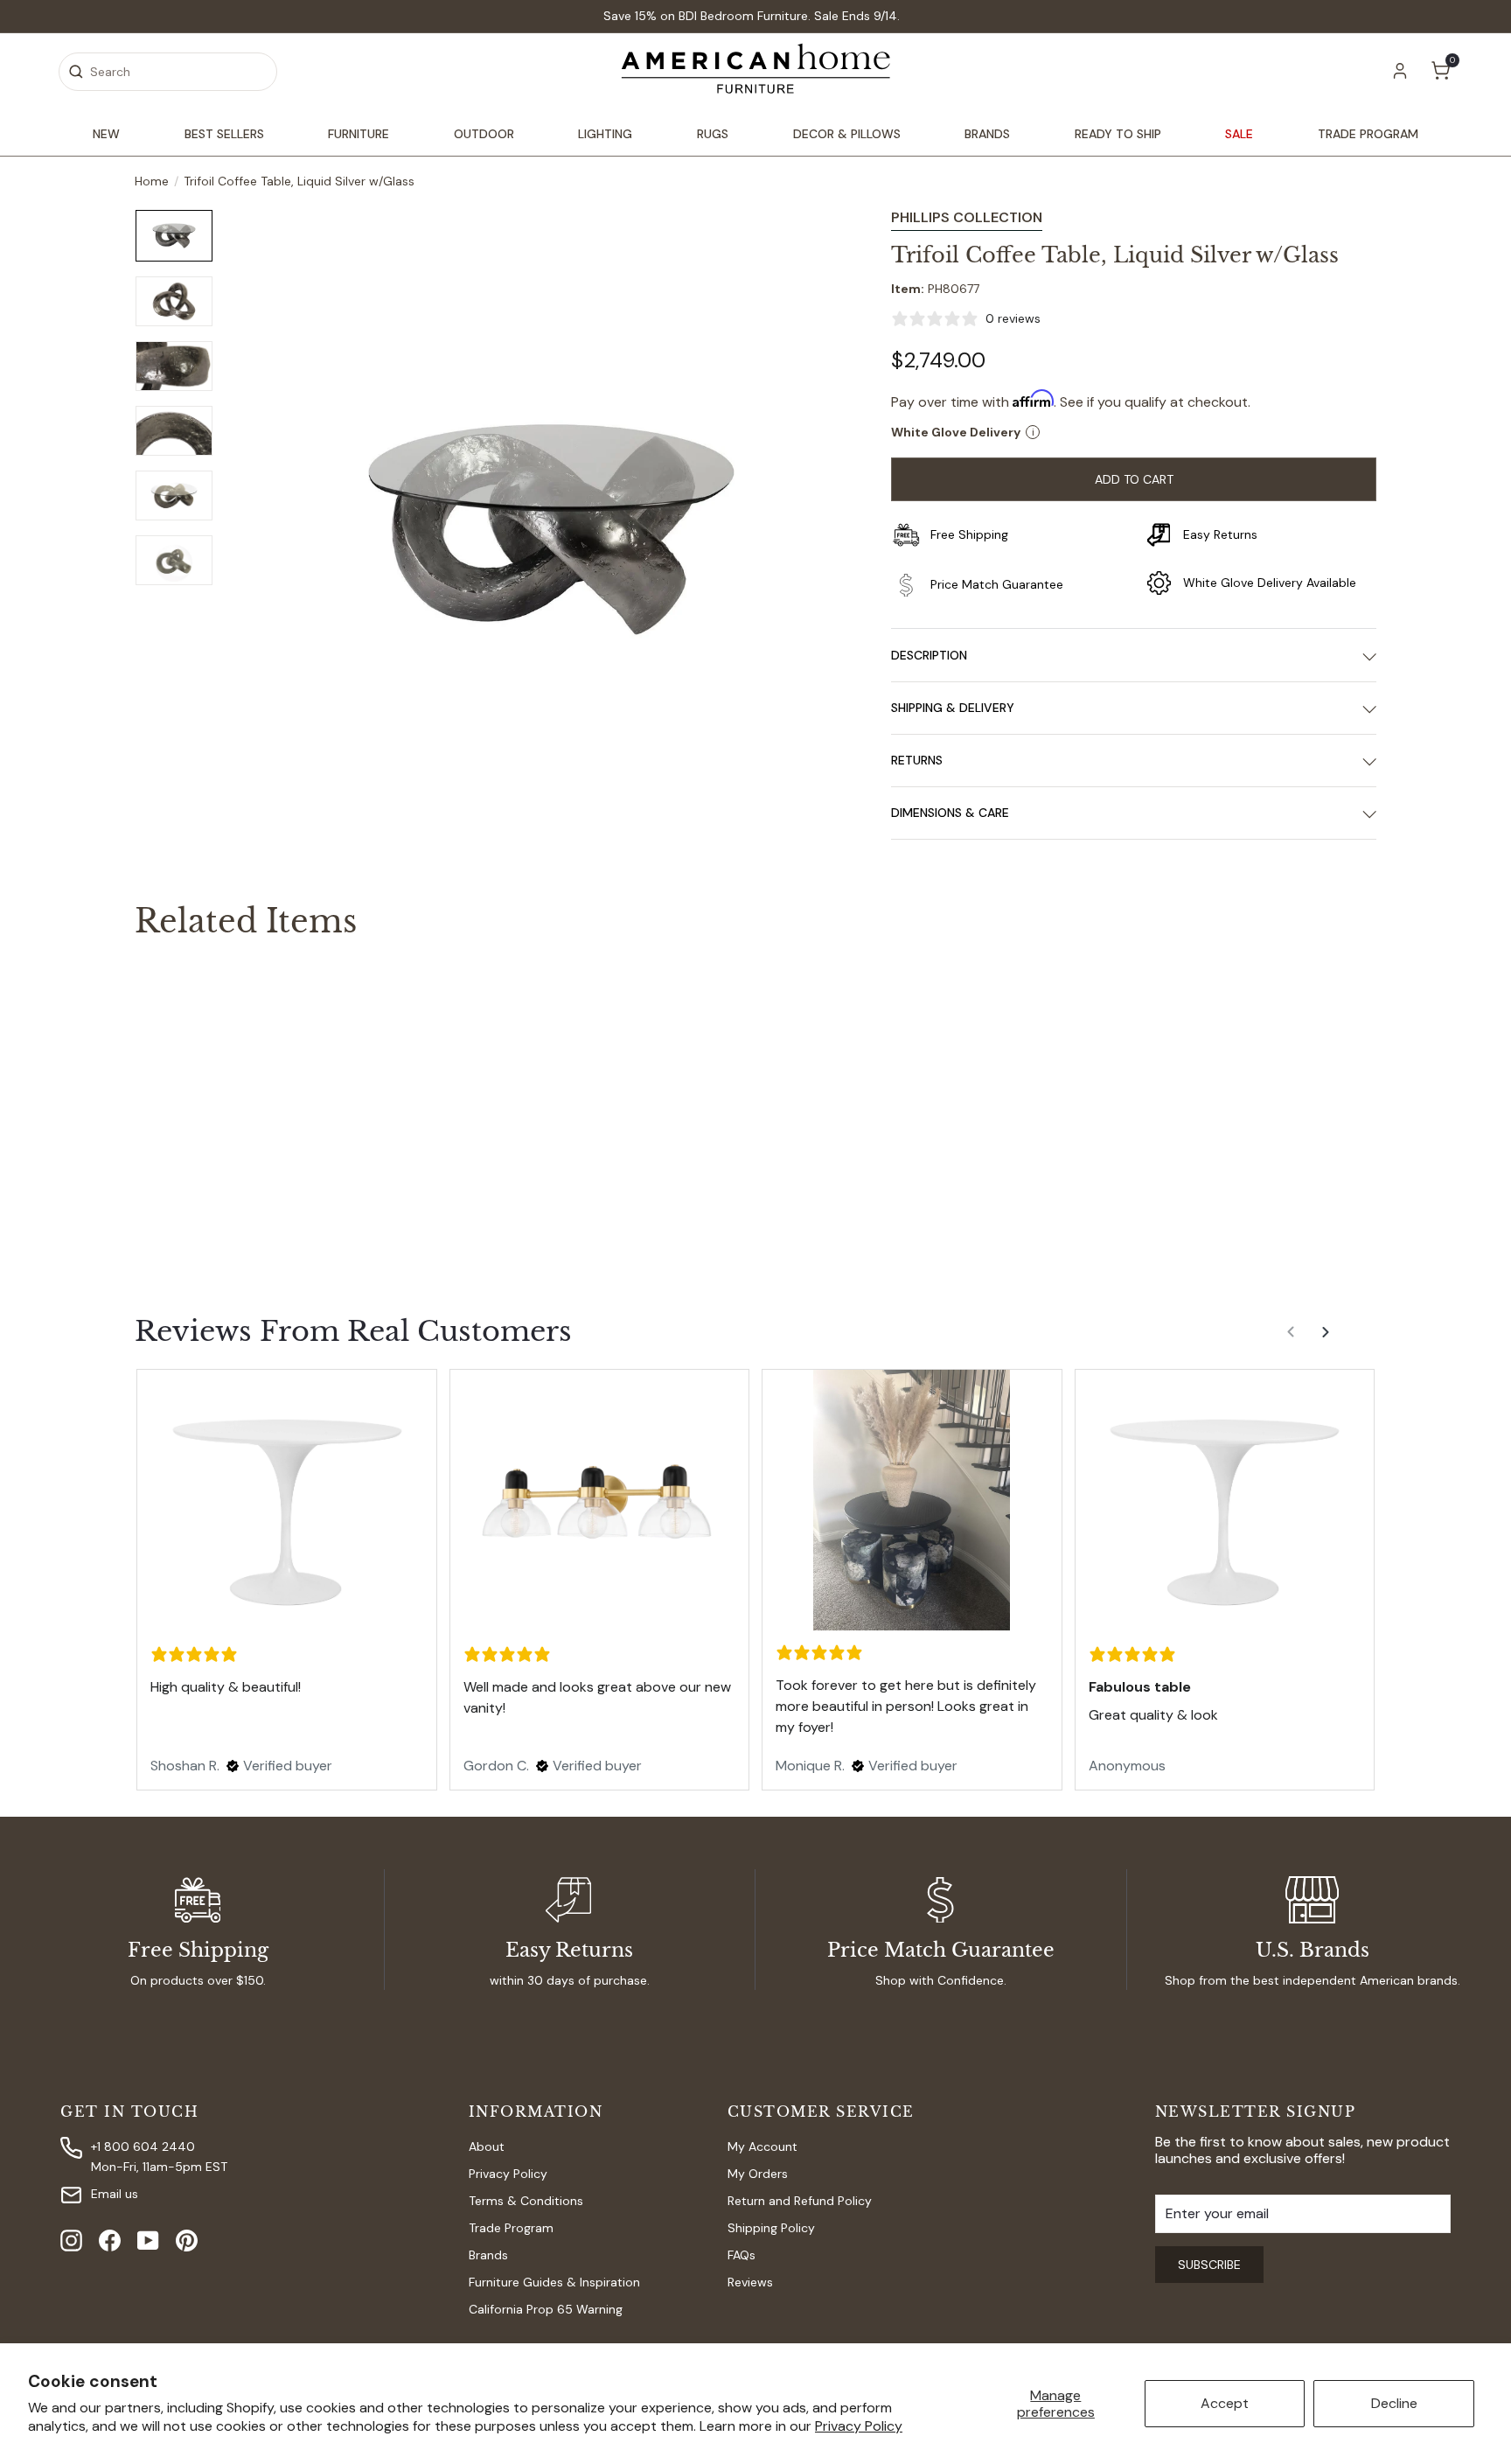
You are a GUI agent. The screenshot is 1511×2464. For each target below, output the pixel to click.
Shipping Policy (771, 2228)
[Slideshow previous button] (1292, 1339)
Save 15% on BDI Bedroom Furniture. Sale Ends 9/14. (752, 16)
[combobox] (168, 72)
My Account (762, 2146)
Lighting (605, 134)
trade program (1368, 134)
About (487, 2146)
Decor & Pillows (847, 134)
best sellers (224, 134)
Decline (1394, 2403)
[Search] (76, 72)
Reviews (750, 2282)
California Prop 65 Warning (546, 2309)
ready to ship (1118, 134)
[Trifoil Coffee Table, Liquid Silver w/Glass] (231, 1099)
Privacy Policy (859, 2426)
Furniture (359, 134)
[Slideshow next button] (1327, 1339)
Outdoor (484, 134)
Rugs (713, 134)
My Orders (758, 2174)
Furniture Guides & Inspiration (554, 2282)
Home (152, 181)
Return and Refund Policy (800, 2201)
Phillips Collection (967, 217)
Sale (1239, 134)
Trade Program (511, 2228)
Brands (987, 134)
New (106, 134)
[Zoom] (551, 530)
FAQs (742, 2255)
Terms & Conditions (526, 2201)
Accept (1225, 2403)
